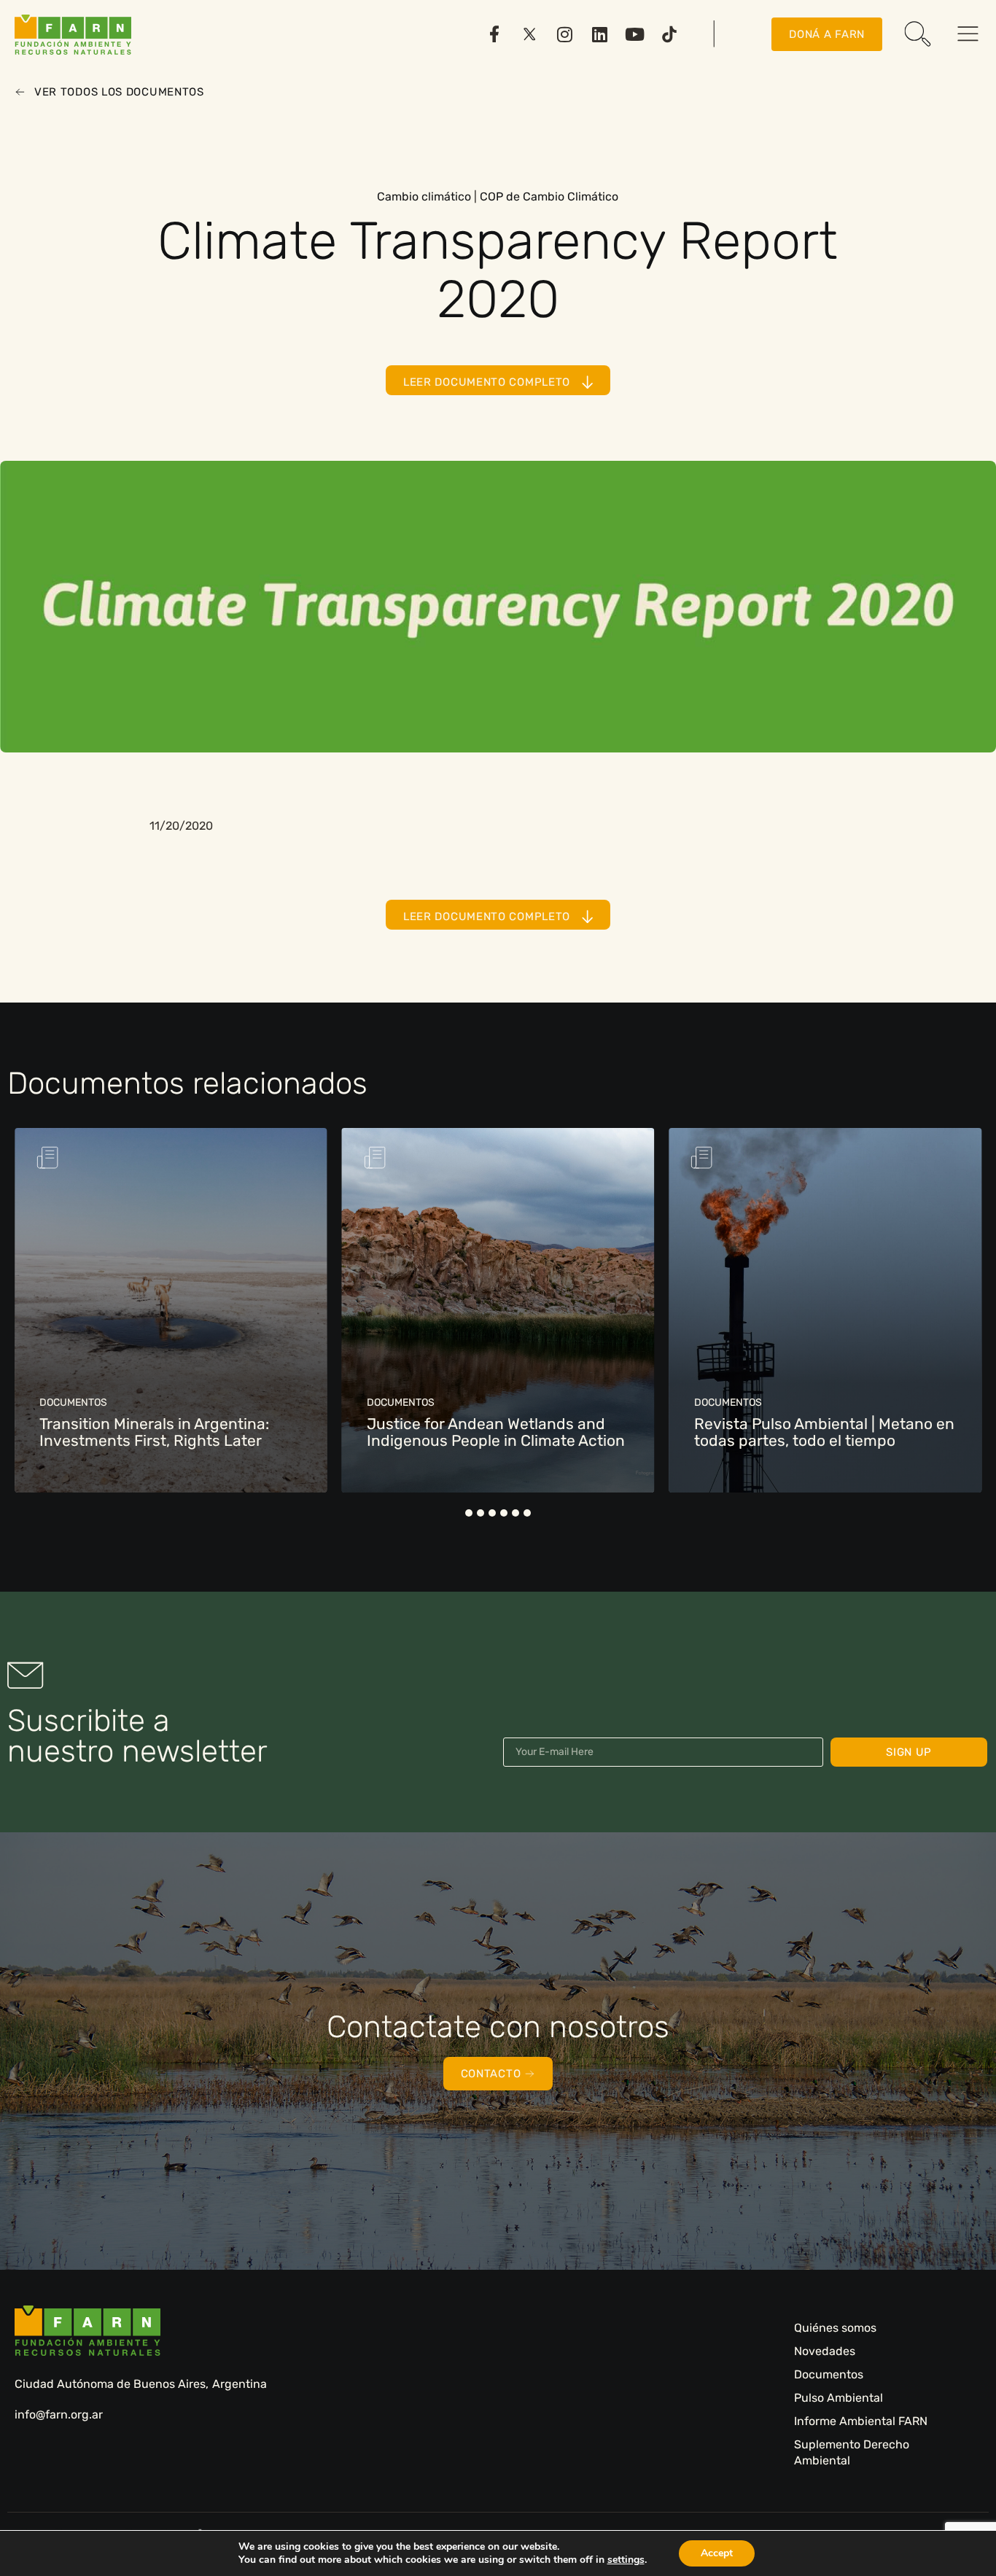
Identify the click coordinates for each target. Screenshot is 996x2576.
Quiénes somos (835, 2328)
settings (626, 2560)
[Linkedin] (599, 34)
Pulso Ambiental (839, 2398)
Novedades (825, 2351)
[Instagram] (564, 34)
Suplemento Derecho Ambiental (852, 2452)
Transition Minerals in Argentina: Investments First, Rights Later (154, 1432)
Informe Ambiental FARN (861, 2421)
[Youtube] (634, 34)
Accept (717, 2553)
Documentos (829, 2374)
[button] (469, 1513)
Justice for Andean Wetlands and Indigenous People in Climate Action (496, 1432)
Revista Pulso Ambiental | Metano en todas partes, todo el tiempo (824, 1432)
